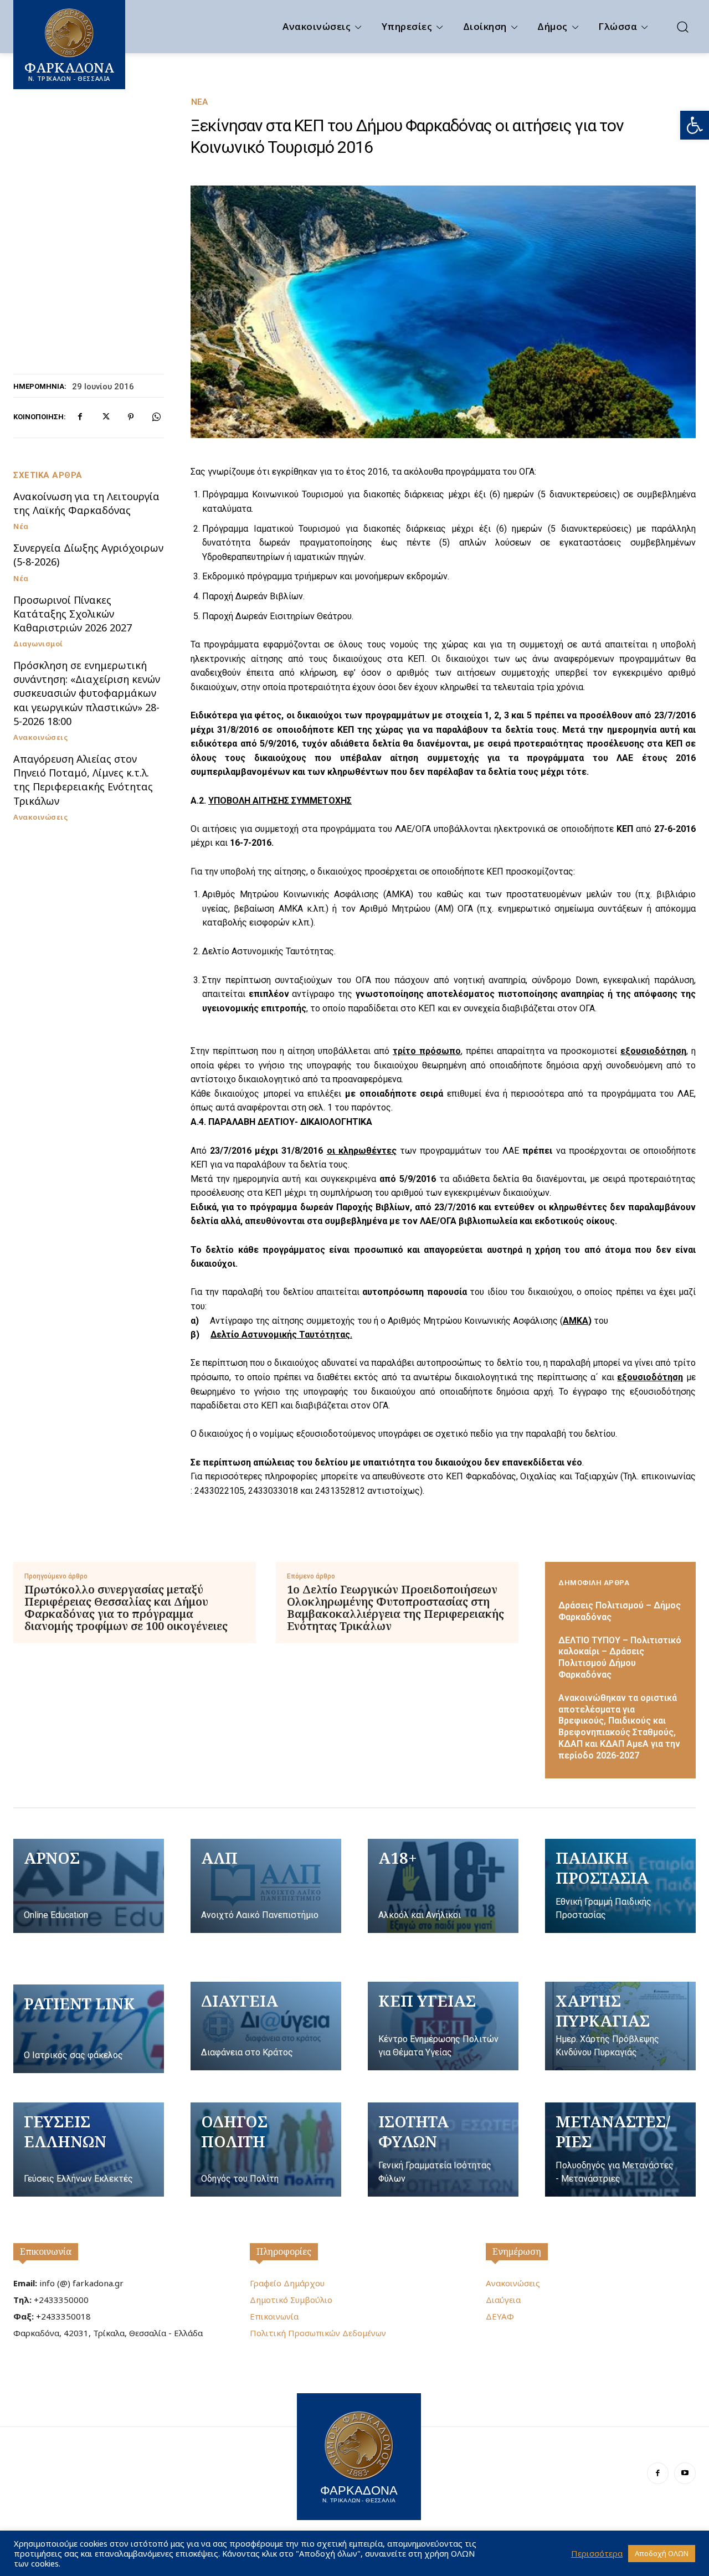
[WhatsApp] (156, 417)
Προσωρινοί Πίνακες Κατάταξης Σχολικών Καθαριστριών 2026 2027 (73, 614)
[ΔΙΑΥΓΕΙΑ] (266, 2026)
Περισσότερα (597, 2553)
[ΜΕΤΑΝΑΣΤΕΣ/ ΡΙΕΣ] (620, 2150)
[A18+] (443, 1886)
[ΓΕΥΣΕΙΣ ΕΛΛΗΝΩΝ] (89, 2150)
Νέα (199, 102)
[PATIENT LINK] (89, 2029)
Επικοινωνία (46, 2251)
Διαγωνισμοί (38, 644)
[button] (695, 125)
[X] (105, 417)
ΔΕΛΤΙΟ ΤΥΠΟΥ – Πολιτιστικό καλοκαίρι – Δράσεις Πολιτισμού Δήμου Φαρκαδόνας (620, 1657)
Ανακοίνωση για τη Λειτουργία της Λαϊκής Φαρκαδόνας (86, 503)
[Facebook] (80, 417)
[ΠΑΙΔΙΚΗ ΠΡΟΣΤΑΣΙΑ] (620, 1886)
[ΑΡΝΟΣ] (89, 1886)
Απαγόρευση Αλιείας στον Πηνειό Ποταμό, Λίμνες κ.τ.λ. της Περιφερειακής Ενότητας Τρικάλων (83, 780)
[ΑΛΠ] (266, 1886)
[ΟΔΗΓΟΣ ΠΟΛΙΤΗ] (266, 2150)
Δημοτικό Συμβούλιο (291, 2300)
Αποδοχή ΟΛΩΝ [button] (662, 2553)
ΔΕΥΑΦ (500, 2316)
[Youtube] (685, 2473)
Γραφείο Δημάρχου (287, 2283)
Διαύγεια (503, 2300)
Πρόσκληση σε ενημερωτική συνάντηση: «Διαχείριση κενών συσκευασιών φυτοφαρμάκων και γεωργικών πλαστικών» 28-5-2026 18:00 (87, 693)
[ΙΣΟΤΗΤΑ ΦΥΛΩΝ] (443, 2150)
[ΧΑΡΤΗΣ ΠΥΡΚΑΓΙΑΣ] (620, 2026)
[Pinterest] (131, 417)
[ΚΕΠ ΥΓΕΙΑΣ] (443, 2026)
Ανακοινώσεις (40, 737)
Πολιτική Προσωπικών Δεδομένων (318, 2333)
